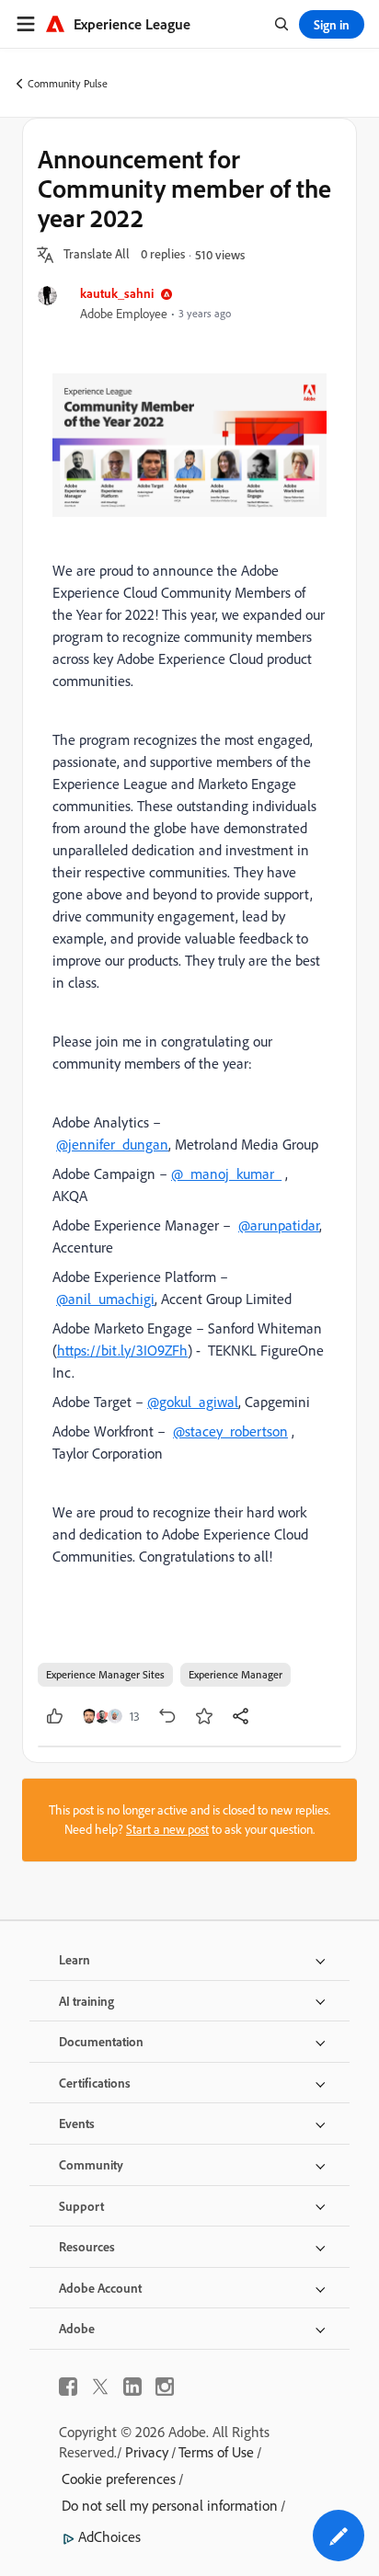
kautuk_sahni (117, 293)
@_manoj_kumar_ (226, 1174)
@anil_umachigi (105, 1299)
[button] (97, 255)
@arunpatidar (279, 1225)
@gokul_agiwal (193, 1402)
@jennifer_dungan (112, 1144)
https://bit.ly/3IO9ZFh (122, 1350)
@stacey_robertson (230, 1431)
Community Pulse (68, 83)
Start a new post (167, 1829)
